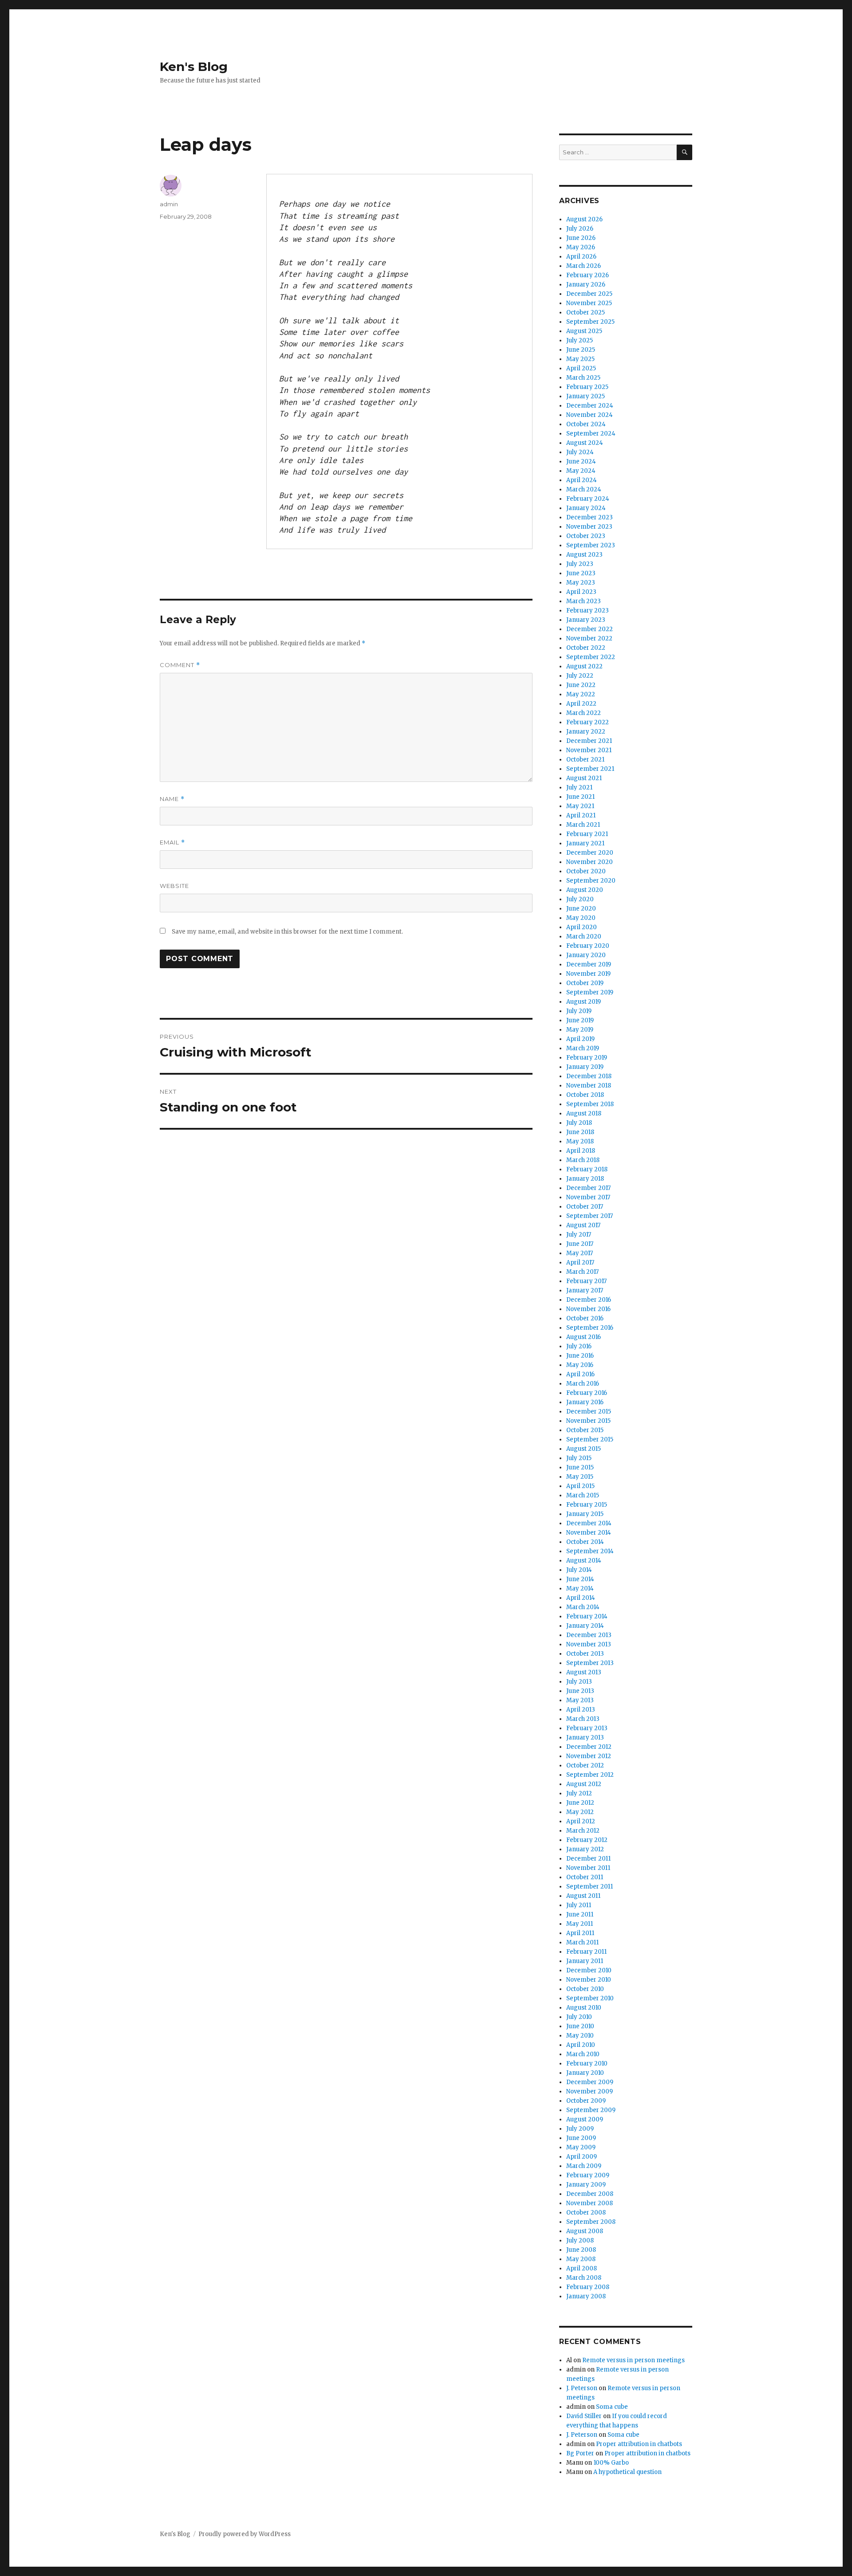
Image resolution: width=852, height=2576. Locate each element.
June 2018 (580, 1132)
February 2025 (587, 387)
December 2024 (590, 406)
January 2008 (586, 2296)
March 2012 (583, 1831)
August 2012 (584, 1784)
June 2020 (581, 909)
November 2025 (589, 303)
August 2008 (585, 2231)
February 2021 (587, 834)
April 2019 (580, 1039)
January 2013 (585, 1738)
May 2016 (580, 1365)
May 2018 (580, 1141)
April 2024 (582, 480)
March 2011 (582, 1942)
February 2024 (588, 499)
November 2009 (590, 2091)
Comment (180, 665)
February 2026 (588, 275)
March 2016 (583, 1384)
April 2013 (581, 1710)
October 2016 (585, 1318)
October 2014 (585, 1542)
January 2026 (586, 285)
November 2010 (589, 1980)
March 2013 (583, 1719)
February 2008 (588, 2287)
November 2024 (590, 415)
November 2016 (588, 1309)
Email (172, 842)
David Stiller (584, 2416)
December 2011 (588, 1859)
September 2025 (590, 322)
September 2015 (590, 1439)
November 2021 (589, 750)
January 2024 (586, 508)
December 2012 (589, 1747)
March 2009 (584, 2166)
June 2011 (580, 1914)
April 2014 (581, 1598)
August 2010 (584, 2008)
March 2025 (583, 378)
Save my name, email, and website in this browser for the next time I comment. (287, 932)
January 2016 (585, 1402)
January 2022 (586, 732)
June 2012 (580, 1803)
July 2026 (580, 229)
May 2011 (580, 1924)
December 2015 (589, 1412)
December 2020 (590, 853)
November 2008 (590, 2203)
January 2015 (585, 1514)
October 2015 (585, 1430)
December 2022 (590, 629)
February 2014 (587, 1616)
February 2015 (587, 1505)
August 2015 (584, 1449)
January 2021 (585, 843)
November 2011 (588, 1868)
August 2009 (585, 2119)
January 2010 (585, 2073)
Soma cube (612, 2407)
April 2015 (580, 1486)
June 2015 (580, 1467)
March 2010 (583, 2054)
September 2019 (590, 992)
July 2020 (580, 899)
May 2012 (580, 1812)
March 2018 (583, 1160)
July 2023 (580, 564)
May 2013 (580, 1700)
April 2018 (581, 1151)
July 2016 (579, 1346)
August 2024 (585, 443)
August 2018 (584, 1113)
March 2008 (584, 2278)
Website (174, 886)
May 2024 (581, 471)
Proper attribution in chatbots (639, 2444)
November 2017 (588, 1197)
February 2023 (588, 611)
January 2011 (585, 1961)
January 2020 (586, 955)
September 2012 (590, 1775)
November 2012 (589, 1756)
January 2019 (585, 1067)
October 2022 (586, 648)
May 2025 (580, 359)
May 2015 (580, 1477)
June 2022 (581, 685)
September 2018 (590, 1104)
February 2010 (587, 2064)
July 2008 (580, 2240)
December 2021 (589, 741)
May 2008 (581, 2259)
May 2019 (580, 1030)
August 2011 (583, 1896)
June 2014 (580, 1579)
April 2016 (580, 1374)
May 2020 (581, 918)
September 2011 (590, 1887)
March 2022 (584, 713)
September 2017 (590, 1216)
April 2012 (581, 1821)
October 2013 (585, 1654)
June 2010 (580, 2026)
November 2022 (589, 638)
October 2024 (586, 424)
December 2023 (590, 517)
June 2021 (580, 797)
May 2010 (580, 2036)
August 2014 (584, 1561)
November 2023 (589, 527)
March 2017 (582, 1272)
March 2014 (583, 1607)
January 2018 (585, 1179)
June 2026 (581, 238)
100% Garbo (611, 2463)
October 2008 (586, 2213)
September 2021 (590, 769)
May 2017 (580, 1253)
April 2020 (582, 927)
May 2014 (580, 1588)
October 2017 (585, 1207)
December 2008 (590, 2194)
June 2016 (580, 1356)
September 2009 (591, 2110)
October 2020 (586, 871)
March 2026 (584, 266)
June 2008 (581, 2250)
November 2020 (590, 862)
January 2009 (586, 2185)
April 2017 (580, 1262)
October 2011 (585, 1877)
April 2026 (581, 257)
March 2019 (583, 1048)
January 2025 (586, 396)
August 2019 (584, 1002)
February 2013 (587, 1728)
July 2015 (579, 1458)
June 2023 (581, 573)
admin (169, 204)
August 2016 (584, 1337)
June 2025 (581, 350)
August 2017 (583, 1225)
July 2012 (579, 1793)
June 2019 (580, 1020)
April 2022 (581, 704)
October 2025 (586, 312)
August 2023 (584, 555)
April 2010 (581, 2045)
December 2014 (589, 1523)
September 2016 (590, 1328)
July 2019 (579, 1011)
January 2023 (586, 620)
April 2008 (582, 2268)
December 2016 (589, 1300)
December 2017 (588, 1188)
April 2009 (582, 2157)
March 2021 (583, 825)
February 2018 (587, 1169)
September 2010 (590, 1998)
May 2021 (580, 806)
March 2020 (584, 937)
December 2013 (589, 1635)
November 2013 (589, 1644)
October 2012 (585, 1765)
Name (172, 799)
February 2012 (587, 1840)
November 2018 (589, 1086)
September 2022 (591, 657)
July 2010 (579, 2017)
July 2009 (580, 2129)
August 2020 (585, 890)
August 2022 (584, 666)
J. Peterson (582, 2388)
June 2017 (580, 1244)
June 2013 (580, 1691)
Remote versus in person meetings (633, 2360)
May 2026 (581, 247)
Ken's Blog (194, 67)
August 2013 (584, 1672)
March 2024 (584, 489)
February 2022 (588, 722)
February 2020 (588, 946)
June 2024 (581, 461)
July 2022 (580, 676)
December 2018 (589, 1076)
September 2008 (591, 2222)
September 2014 (590, 1551)
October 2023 (586, 536)
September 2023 (591, 545)
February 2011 (586, 1952)
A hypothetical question (627, 2472)
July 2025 (580, 340)
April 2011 (580, 1933)
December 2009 (590, 2082)
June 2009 (581, 2138)
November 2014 (589, 1533)
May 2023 (581, 583)
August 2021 (584, 778)
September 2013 (590, 1663)
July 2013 (579, 1682)
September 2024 (591, 434)
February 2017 (586, 1281)
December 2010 (589, 1970)
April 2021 (581, 815)
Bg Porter (580, 2453)
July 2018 (579, 1123)
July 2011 (579, 1905)
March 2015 (583, 1495)
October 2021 (585, 760)
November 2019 (588, 974)
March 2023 (584, 601)
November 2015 (588, 1421)
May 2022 (581, 694)
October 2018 (585, 1095)
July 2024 (580, 452)
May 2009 (581, 2147)
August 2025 (584, 331)
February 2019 (587, 1058)
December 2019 (589, 964)
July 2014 (579, 1570)
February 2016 (587, 1393)
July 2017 (579, 1235)
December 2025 (589, 294)
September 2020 (591, 881)
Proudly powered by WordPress (245, 2534)
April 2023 (581, 592)
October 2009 (586, 2101)
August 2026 (584, 219)
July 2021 (579, 787)
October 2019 (585, 983)
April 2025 (581, 368)
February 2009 (588, 2175)
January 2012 (585, 1849)
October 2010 (585, 1989)
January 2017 (585, 1290)
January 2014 (585, 1626)
